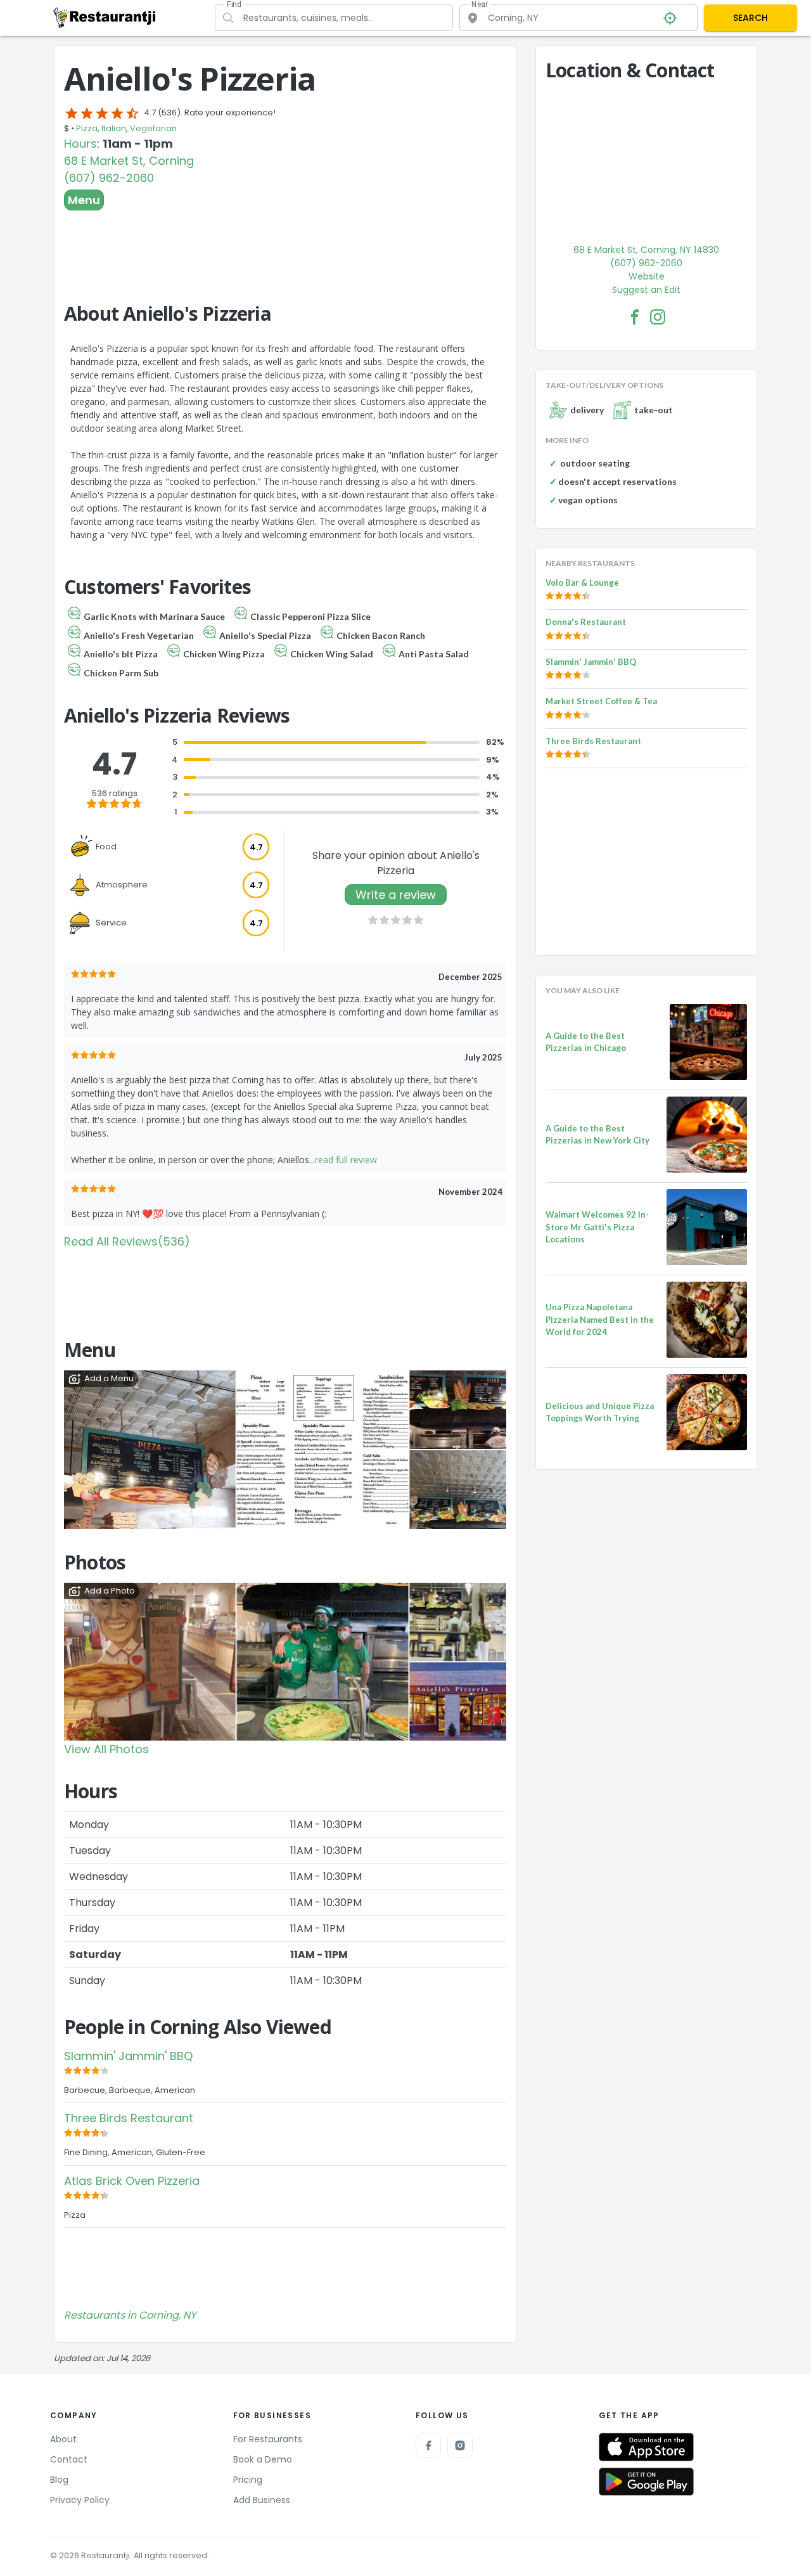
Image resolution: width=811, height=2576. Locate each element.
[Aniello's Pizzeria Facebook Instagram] (658, 317)
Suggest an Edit (646, 290)
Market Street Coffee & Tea (601, 701)
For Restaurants (268, 2439)
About (63, 2439)
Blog (59, 2480)
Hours (80, 144)
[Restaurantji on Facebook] (428, 2445)
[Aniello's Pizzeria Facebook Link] (635, 317)
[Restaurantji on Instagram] (460, 2445)
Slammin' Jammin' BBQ (128, 2056)
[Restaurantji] (105, 17)
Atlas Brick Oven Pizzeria (132, 2181)
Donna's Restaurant (586, 622)
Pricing (248, 2480)
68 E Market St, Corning (129, 161)
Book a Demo (263, 2459)
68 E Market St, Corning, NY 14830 (646, 250)
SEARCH (750, 18)
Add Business (262, 2500)
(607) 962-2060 (109, 178)
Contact (69, 2459)
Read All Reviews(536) (127, 1241)
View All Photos (106, 1749)
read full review (346, 1160)
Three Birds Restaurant (129, 2118)
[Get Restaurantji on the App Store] (646, 2447)
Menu (84, 200)
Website (647, 276)
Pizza (87, 128)
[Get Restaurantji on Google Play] (646, 2482)
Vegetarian (153, 128)
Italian (114, 128)
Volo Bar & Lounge (582, 583)
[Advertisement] (285, 245)
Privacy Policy (80, 2500)
